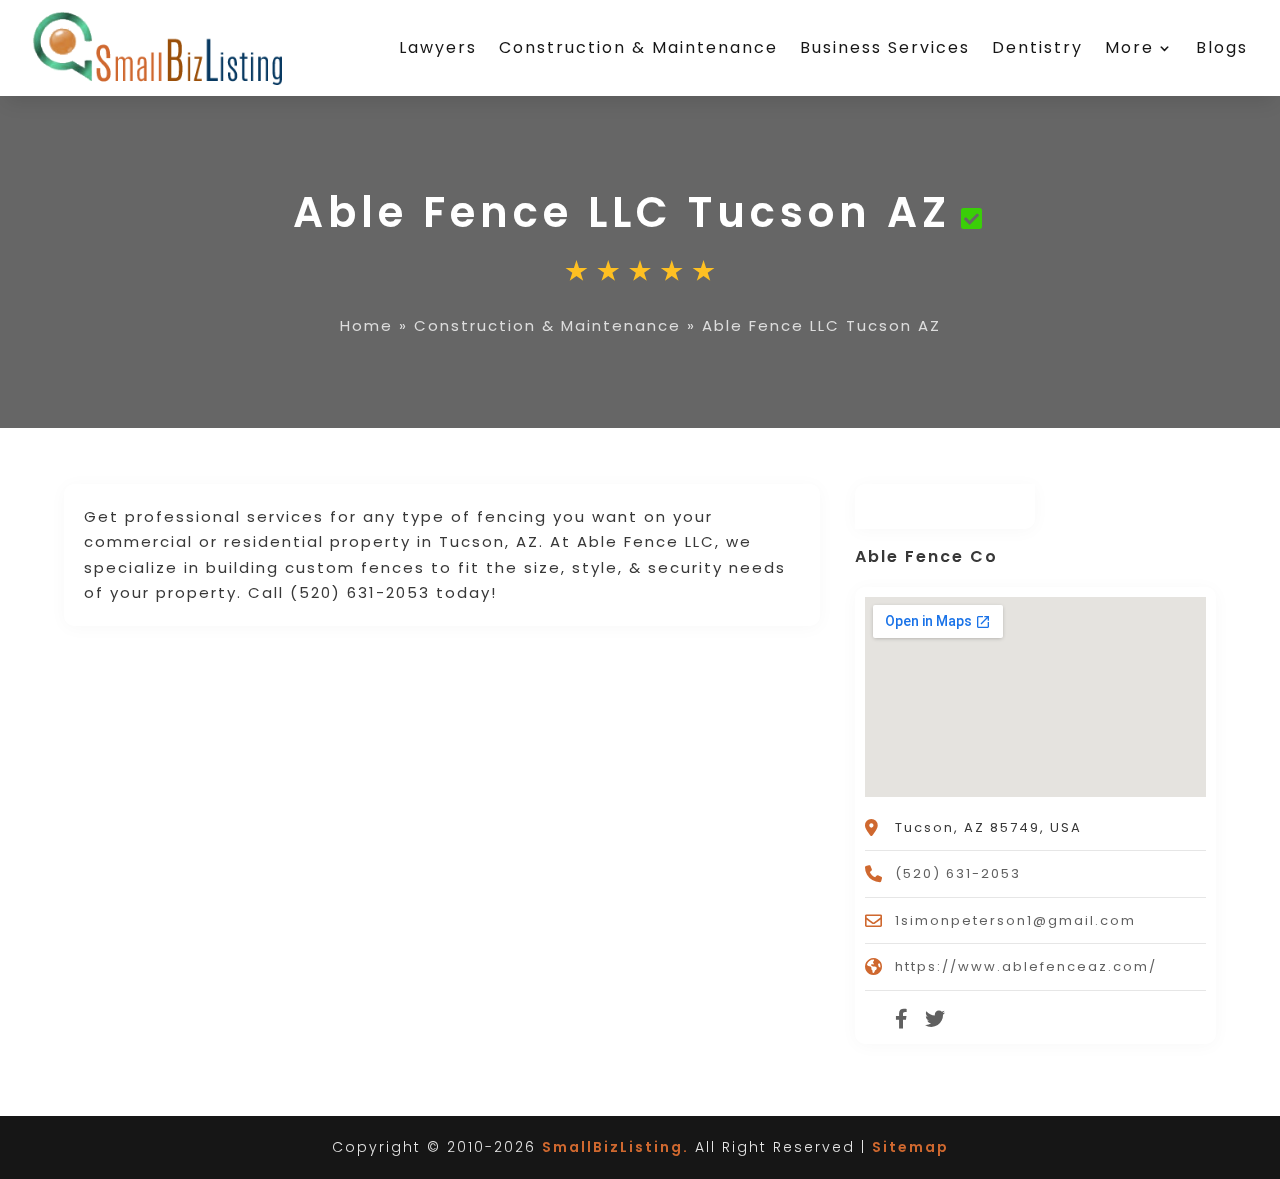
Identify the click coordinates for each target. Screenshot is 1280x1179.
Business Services (885, 47)
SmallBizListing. (615, 1147)
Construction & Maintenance (638, 47)
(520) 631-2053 (958, 873)
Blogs (1222, 47)
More (1129, 47)
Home (366, 325)
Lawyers (438, 47)
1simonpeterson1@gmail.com (1015, 920)
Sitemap (910, 1147)
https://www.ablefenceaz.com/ (1026, 966)
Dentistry (1037, 47)
